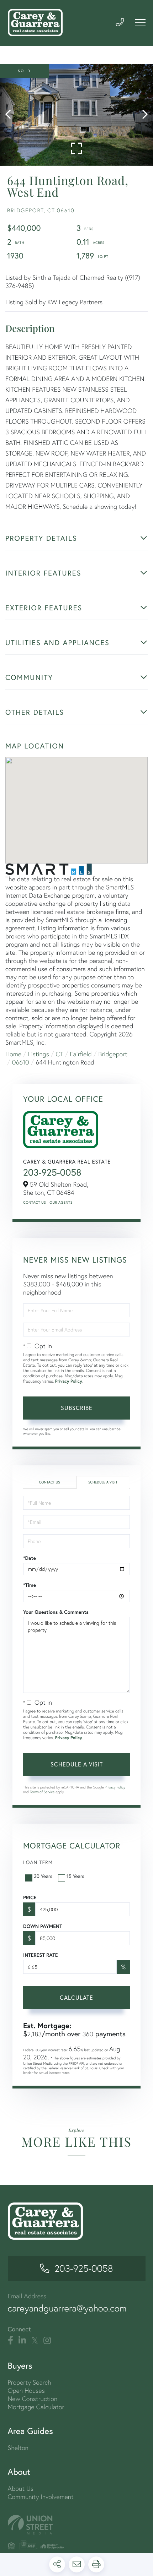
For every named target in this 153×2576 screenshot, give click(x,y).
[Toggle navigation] (140, 23)
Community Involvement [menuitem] (41, 2497)
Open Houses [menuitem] (26, 2390)
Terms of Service (42, 1792)
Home (13, 1054)
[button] (12, 115)
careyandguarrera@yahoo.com (67, 2308)
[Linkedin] (22, 2341)
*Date (30, 1558)
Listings (39, 1054)
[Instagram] (47, 2341)
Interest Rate (40, 1955)
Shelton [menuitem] (18, 2448)
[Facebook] (10, 2341)
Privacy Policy (69, 1381)
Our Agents (61, 1202)
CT (60, 1054)
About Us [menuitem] (21, 2488)
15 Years (75, 1876)
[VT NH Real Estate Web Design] (77, 2525)
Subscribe (77, 1408)
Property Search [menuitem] (30, 2382)
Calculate (76, 1997)
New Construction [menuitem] (33, 2399)
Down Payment (43, 1926)
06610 (21, 1062)
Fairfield (81, 1054)
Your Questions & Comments (56, 1612)
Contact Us (35, 1202)
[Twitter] (35, 2341)
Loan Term (38, 1862)
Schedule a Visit (103, 1482)
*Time (30, 1585)
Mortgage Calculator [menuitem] (36, 2407)
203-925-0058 (52, 1172)
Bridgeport (113, 1054)
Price (30, 1897)
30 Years (43, 1876)
